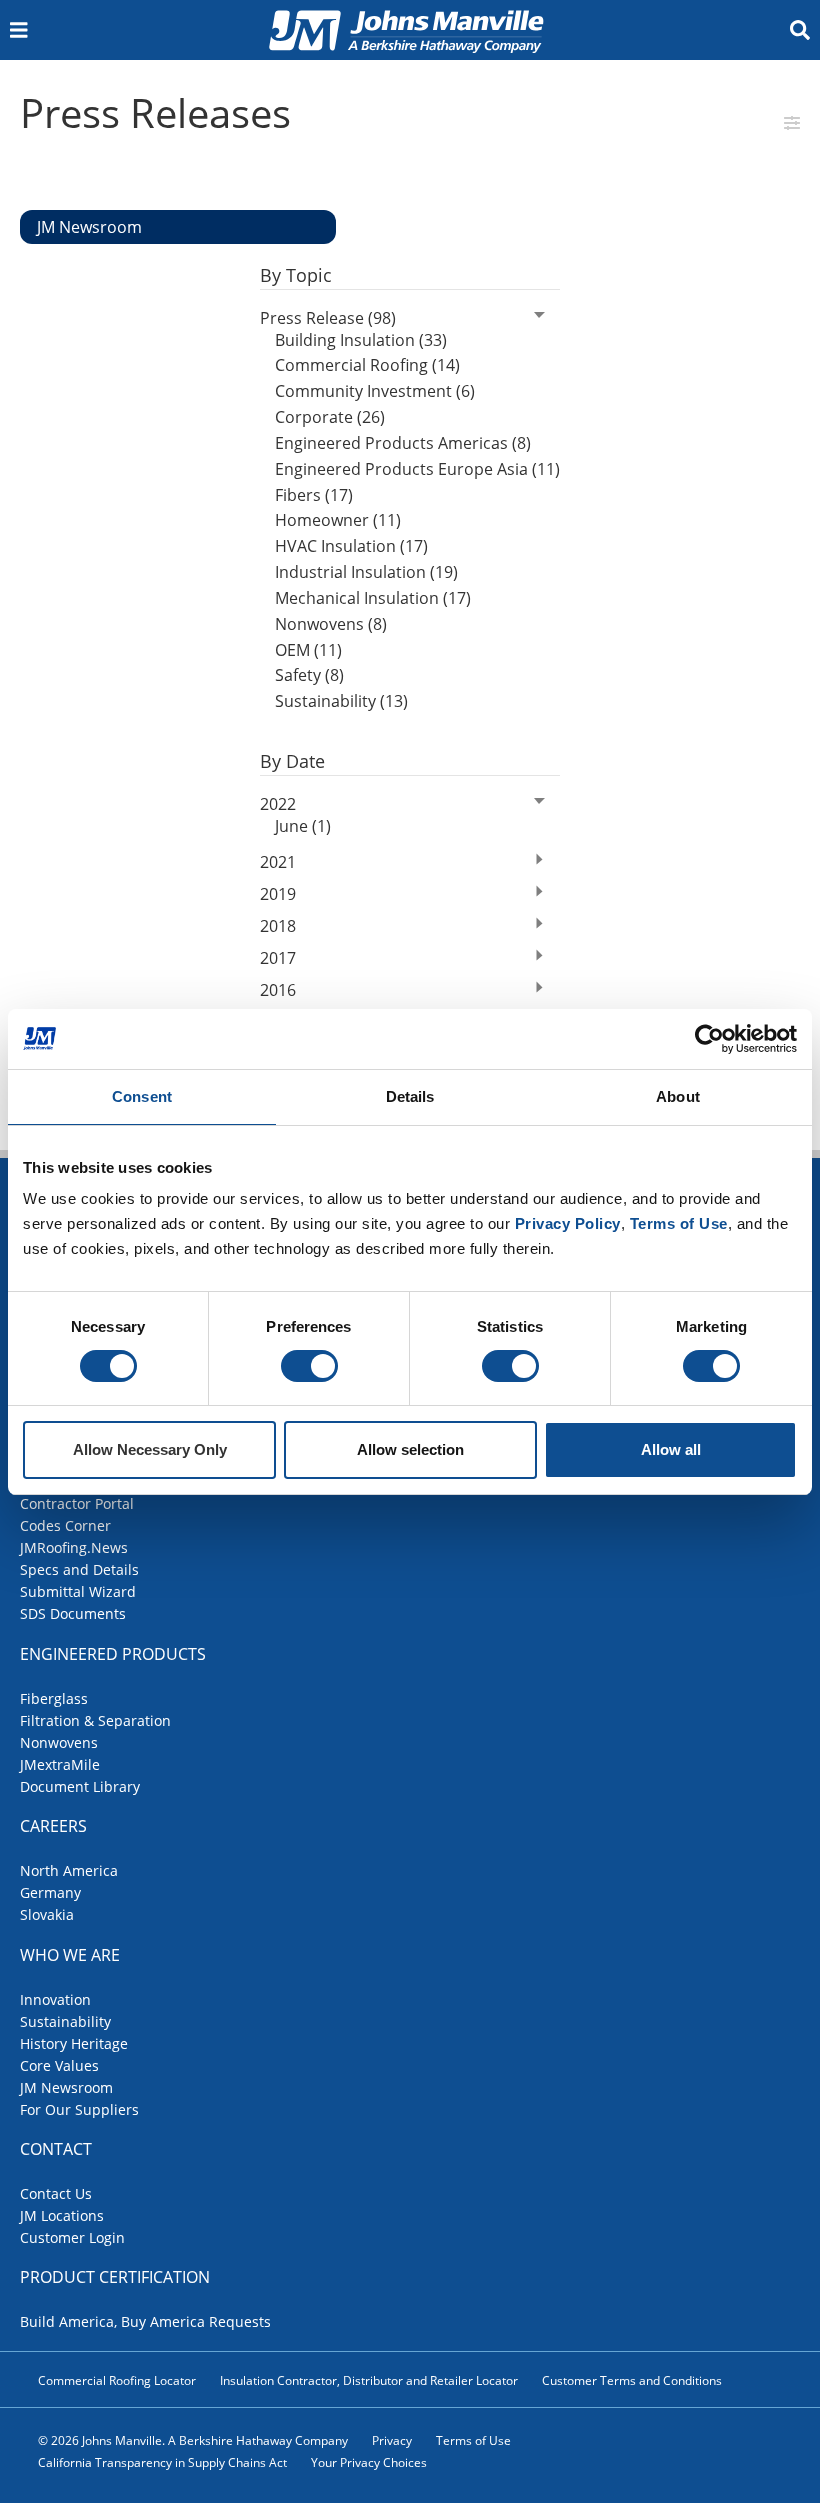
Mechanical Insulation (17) (373, 598)
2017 (278, 958)
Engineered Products (113, 1654)
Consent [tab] (142, 1096)
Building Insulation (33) (361, 340)
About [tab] (678, 1096)
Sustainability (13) (341, 701)
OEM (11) (308, 650)
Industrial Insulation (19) (366, 572)
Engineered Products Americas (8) (403, 443)
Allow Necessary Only (150, 1449)
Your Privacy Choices (369, 2462)
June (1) (303, 826)
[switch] (309, 1366)
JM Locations (62, 2215)
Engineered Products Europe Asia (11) (417, 469)
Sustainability (65, 2021)
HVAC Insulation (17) (351, 546)
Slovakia (47, 1914)
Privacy (392, 2440)
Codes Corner (65, 1525)
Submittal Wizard (78, 1591)
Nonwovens (59, 1742)
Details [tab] (410, 1096)
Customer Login (72, 2237)
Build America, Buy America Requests (145, 2321)
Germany (50, 1892)
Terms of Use (473, 2440)
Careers (53, 1826)
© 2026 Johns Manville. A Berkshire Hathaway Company (193, 2440)
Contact (56, 2149)
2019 (278, 894)
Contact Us (56, 2193)
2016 (278, 990)
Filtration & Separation (95, 1720)
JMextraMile (60, 1764)
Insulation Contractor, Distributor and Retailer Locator (369, 2380)
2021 (278, 862)
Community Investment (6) (375, 391)
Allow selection (410, 1449)
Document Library (80, 1786)
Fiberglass (54, 1698)
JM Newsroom (66, 2087)
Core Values (59, 2065)
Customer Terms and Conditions (632, 2380)
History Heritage (74, 2043)
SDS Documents (73, 1613)
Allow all (671, 1449)
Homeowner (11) (338, 520)
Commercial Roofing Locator (117, 2380)
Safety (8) (309, 675)
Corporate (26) (330, 417)
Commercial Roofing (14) (367, 365)
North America (69, 1870)
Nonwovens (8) (331, 624)
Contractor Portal (77, 1503)
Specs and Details (79, 1569)
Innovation (55, 1999)
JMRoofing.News (74, 1547)
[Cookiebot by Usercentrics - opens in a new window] (709, 1039)
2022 (278, 804)
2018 (278, 926)
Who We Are (70, 1955)
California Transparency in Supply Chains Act (162, 2462)
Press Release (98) (328, 318)
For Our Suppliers (79, 2109)
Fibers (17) (314, 495)
